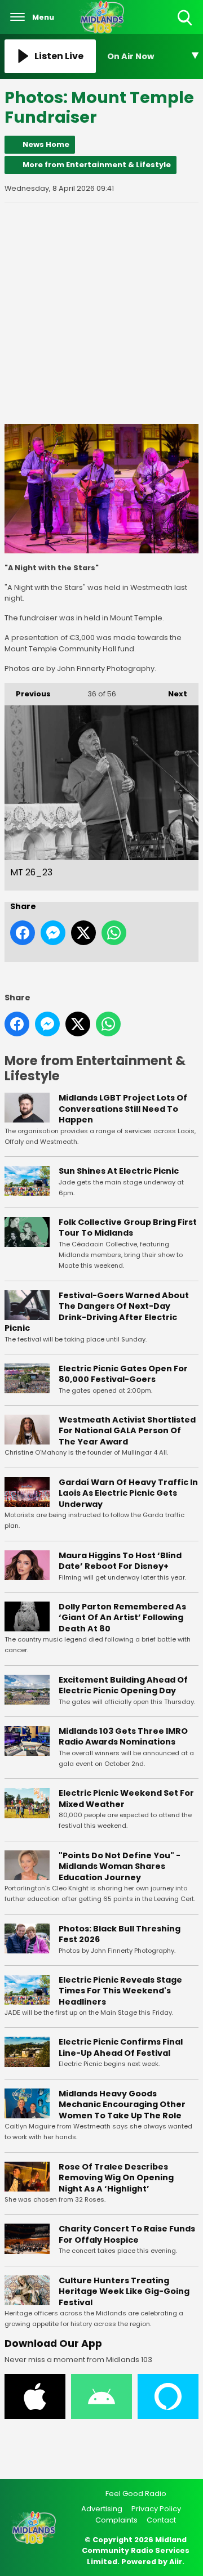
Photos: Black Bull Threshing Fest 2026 (120, 1934)
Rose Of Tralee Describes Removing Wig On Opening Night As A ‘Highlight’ (116, 2178)
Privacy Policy (156, 2509)
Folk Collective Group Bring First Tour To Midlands (128, 1228)
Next (172, 694)
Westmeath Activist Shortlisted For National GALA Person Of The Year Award (127, 1431)
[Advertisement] (101, 314)
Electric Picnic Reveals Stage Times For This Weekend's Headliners (120, 1991)
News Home (46, 144)
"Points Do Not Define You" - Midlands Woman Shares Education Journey (120, 1866)
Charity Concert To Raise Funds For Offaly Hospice (127, 2234)
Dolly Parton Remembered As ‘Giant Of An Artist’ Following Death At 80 (122, 1618)
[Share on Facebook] (23, 933)
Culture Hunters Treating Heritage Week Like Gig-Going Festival (124, 2291)
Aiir (176, 2562)
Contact (161, 2520)
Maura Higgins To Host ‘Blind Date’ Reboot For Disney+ (120, 1561)
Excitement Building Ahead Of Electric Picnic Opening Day (123, 1685)
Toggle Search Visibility (186, 26)
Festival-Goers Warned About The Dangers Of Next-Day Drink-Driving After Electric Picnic (97, 1312)
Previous (28, 694)
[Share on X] (83, 933)
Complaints (116, 2520)
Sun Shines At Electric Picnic (119, 1171)
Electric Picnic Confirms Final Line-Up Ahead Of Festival (121, 2047)
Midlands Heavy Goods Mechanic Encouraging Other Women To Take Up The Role (122, 2105)
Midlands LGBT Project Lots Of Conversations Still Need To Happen (123, 1109)
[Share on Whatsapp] (114, 933)
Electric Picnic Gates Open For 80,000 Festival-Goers (123, 1374)
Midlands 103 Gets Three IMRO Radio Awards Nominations (123, 1737)
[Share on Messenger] (53, 933)
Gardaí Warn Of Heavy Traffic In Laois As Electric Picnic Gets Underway (128, 1493)
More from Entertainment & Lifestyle (97, 165)
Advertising (102, 2509)
